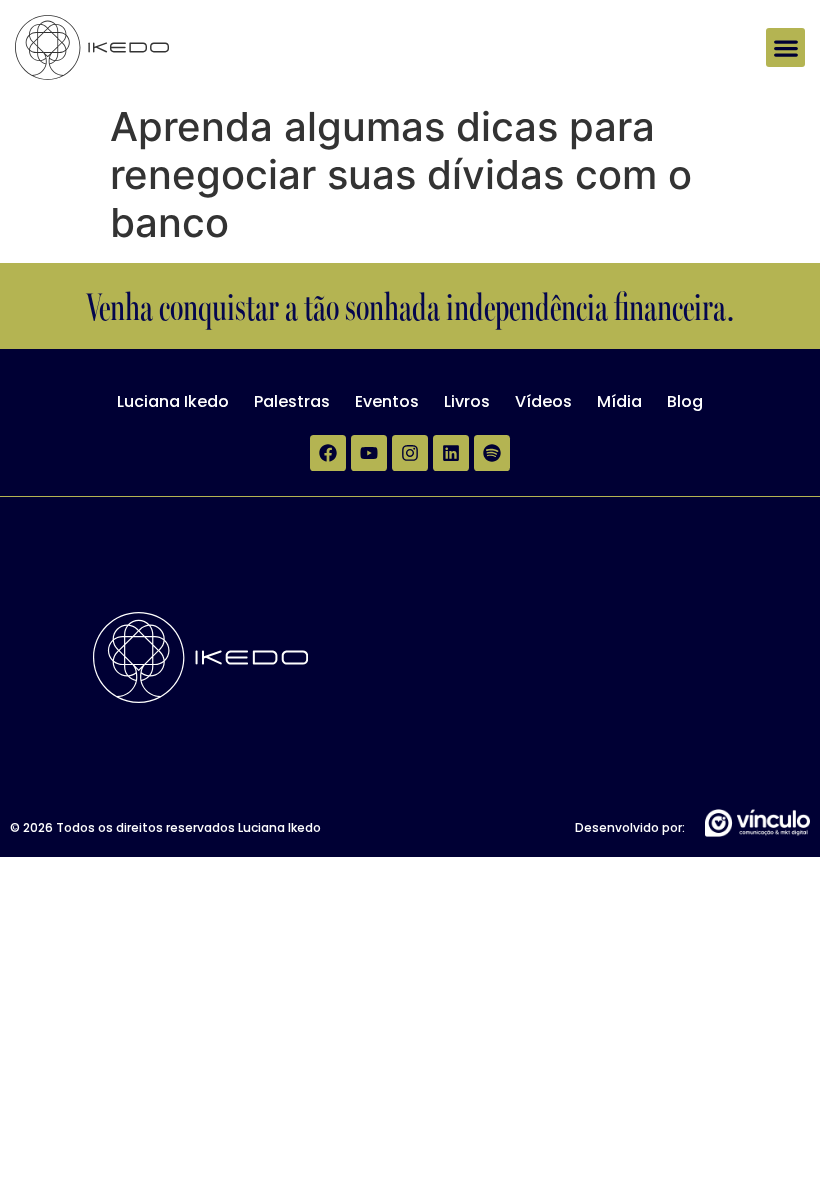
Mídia (619, 401)
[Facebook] (328, 453)
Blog (685, 401)
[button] (785, 47)
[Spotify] (492, 453)
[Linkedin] (451, 453)
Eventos (387, 401)
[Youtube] (369, 453)
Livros (467, 401)
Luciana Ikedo (173, 401)
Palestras (292, 401)
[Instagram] (410, 453)
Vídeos (543, 401)
